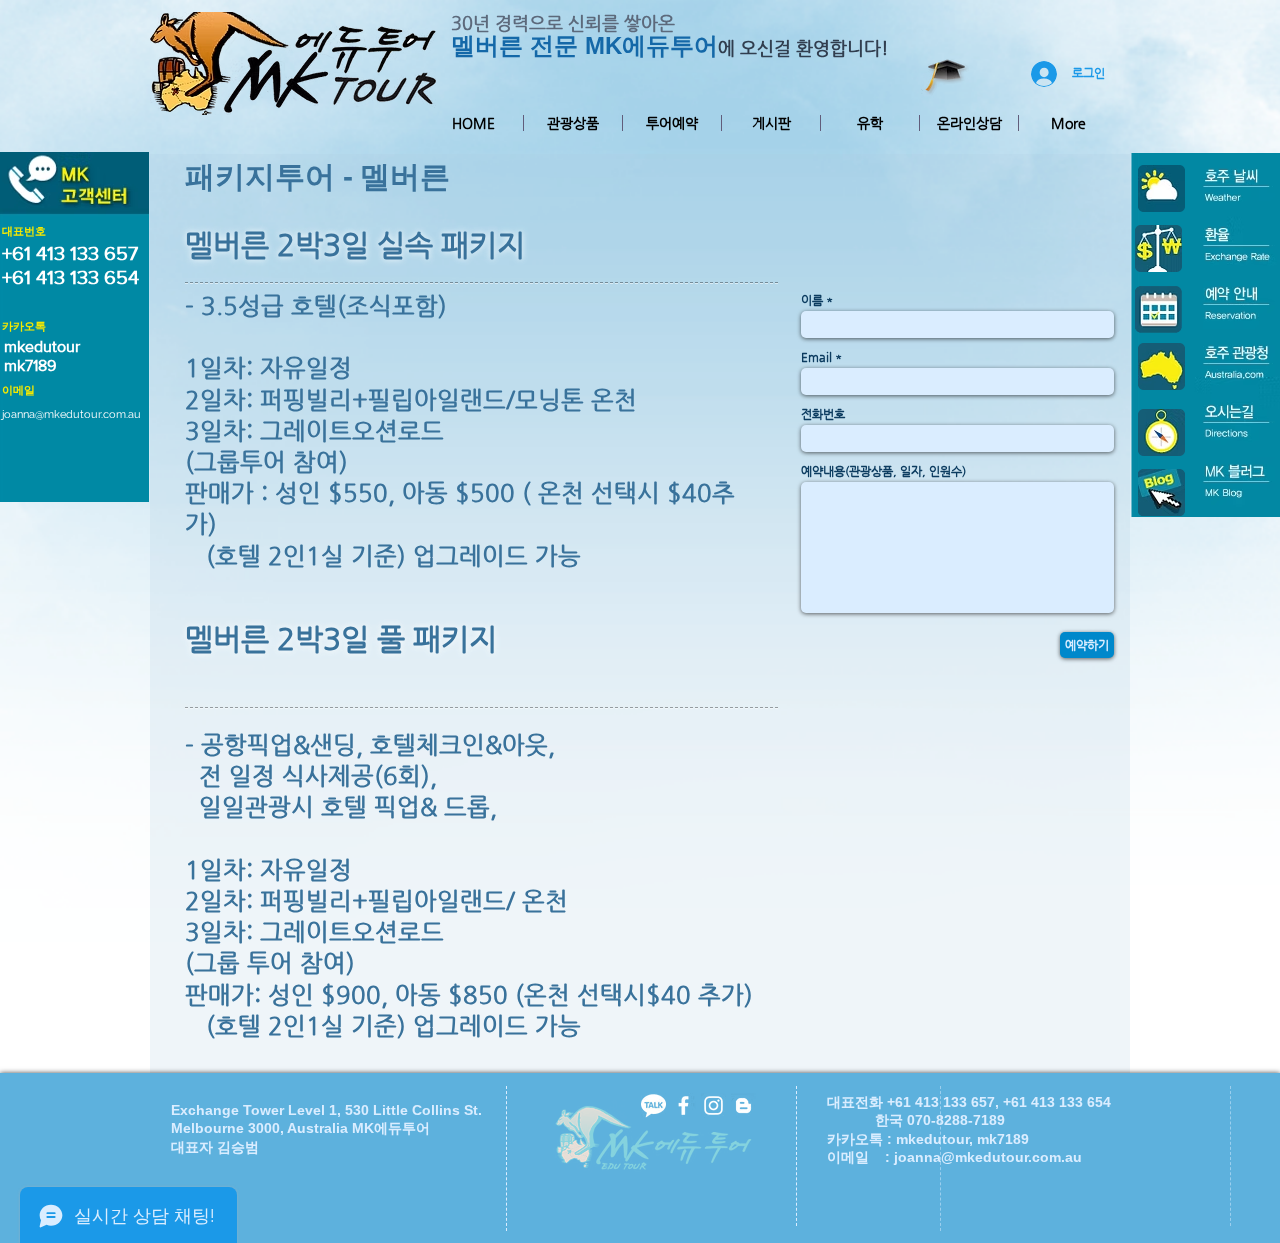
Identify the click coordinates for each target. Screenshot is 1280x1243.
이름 (812, 300)
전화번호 (823, 414)
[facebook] (683, 1105)
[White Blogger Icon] (743, 1105)
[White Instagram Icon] (713, 1105)
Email (816, 357)
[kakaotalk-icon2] (653, 1105)
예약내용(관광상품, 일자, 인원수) (883, 471)
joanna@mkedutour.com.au (71, 414)
